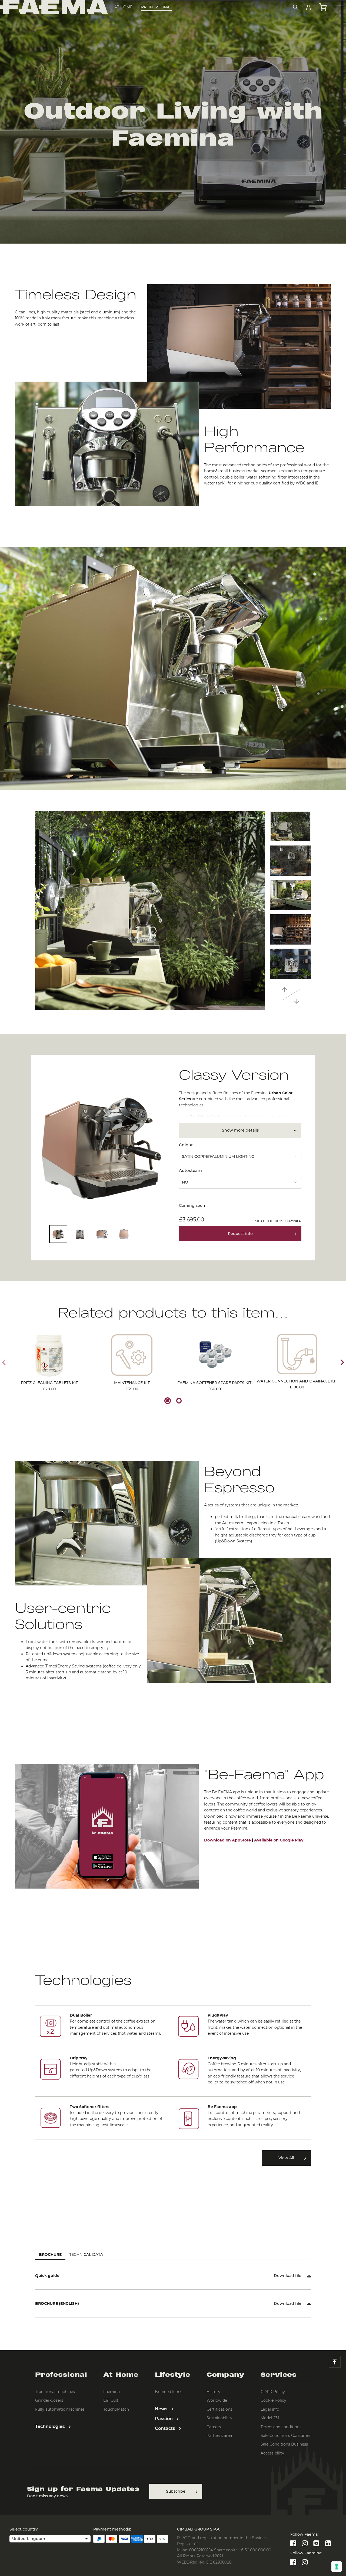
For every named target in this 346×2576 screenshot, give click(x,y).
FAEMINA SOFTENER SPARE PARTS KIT (214, 1386)
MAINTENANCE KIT (132, 1386)
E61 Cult (111, 2400)
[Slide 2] (179, 1401)
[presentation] (173, 1288)
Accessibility (272, 2453)
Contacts (166, 2428)
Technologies (51, 2426)
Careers (214, 2427)
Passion (164, 2419)
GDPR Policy (273, 2392)
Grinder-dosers (49, 2400)
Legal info (270, 2409)
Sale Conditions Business (284, 2444)
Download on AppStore (227, 1840)
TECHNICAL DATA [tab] (86, 2254)
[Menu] (338, 7)
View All (286, 2158)
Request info (240, 1234)
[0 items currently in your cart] (323, 7)
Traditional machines (55, 2392)
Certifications (219, 2409)
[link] (309, 7)
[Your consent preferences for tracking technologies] (337, 2567)
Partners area (219, 2436)
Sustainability (219, 2418)
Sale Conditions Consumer (286, 2436)
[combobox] (240, 1155)
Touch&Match (116, 2409)
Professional (156, 7)
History (213, 2392)
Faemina (112, 2392)
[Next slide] (342, 1362)
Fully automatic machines (60, 2409)
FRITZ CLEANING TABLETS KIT (49, 1386)
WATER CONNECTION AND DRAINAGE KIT (297, 1384)
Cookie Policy (273, 2400)
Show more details (240, 1130)
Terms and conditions (281, 2427)
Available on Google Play (279, 1840)
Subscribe (176, 2491)
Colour (186, 1145)
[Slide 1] (168, 1401)
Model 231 (270, 2418)
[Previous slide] (4, 1362)
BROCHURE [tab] (50, 2254)
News (162, 2409)
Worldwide (217, 2400)
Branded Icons (169, 2392)
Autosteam (190, 1170)
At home (123, 7)
